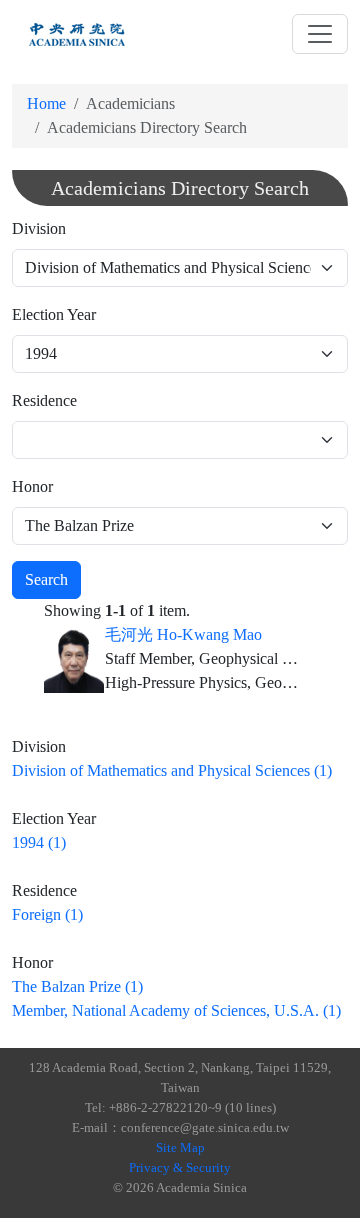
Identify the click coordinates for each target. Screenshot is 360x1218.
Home (46, 103)
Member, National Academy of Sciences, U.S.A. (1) (176, 1010)
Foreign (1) (47, 914)
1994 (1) (39, 842)
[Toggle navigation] (320, 34)
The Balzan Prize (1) (77, 986)
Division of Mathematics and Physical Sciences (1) (172, 770)
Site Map (180, 1147)
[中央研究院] (77, 34)
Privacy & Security (180, 1167)
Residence (44, 400)
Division (39, 228)
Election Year (54, 314)
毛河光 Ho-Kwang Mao (183, 634)
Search (46, 579)
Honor (32, 486)
